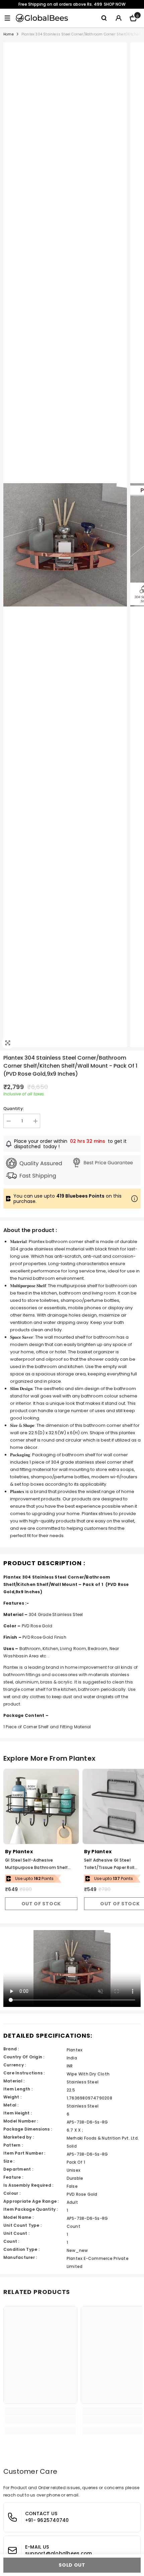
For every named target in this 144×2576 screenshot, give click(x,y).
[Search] (104, 18)
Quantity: (14, 1109)
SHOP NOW (115, 4)
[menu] (7, 18)
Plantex (23, 1852)
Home (9, 34)
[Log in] (119, 18)
